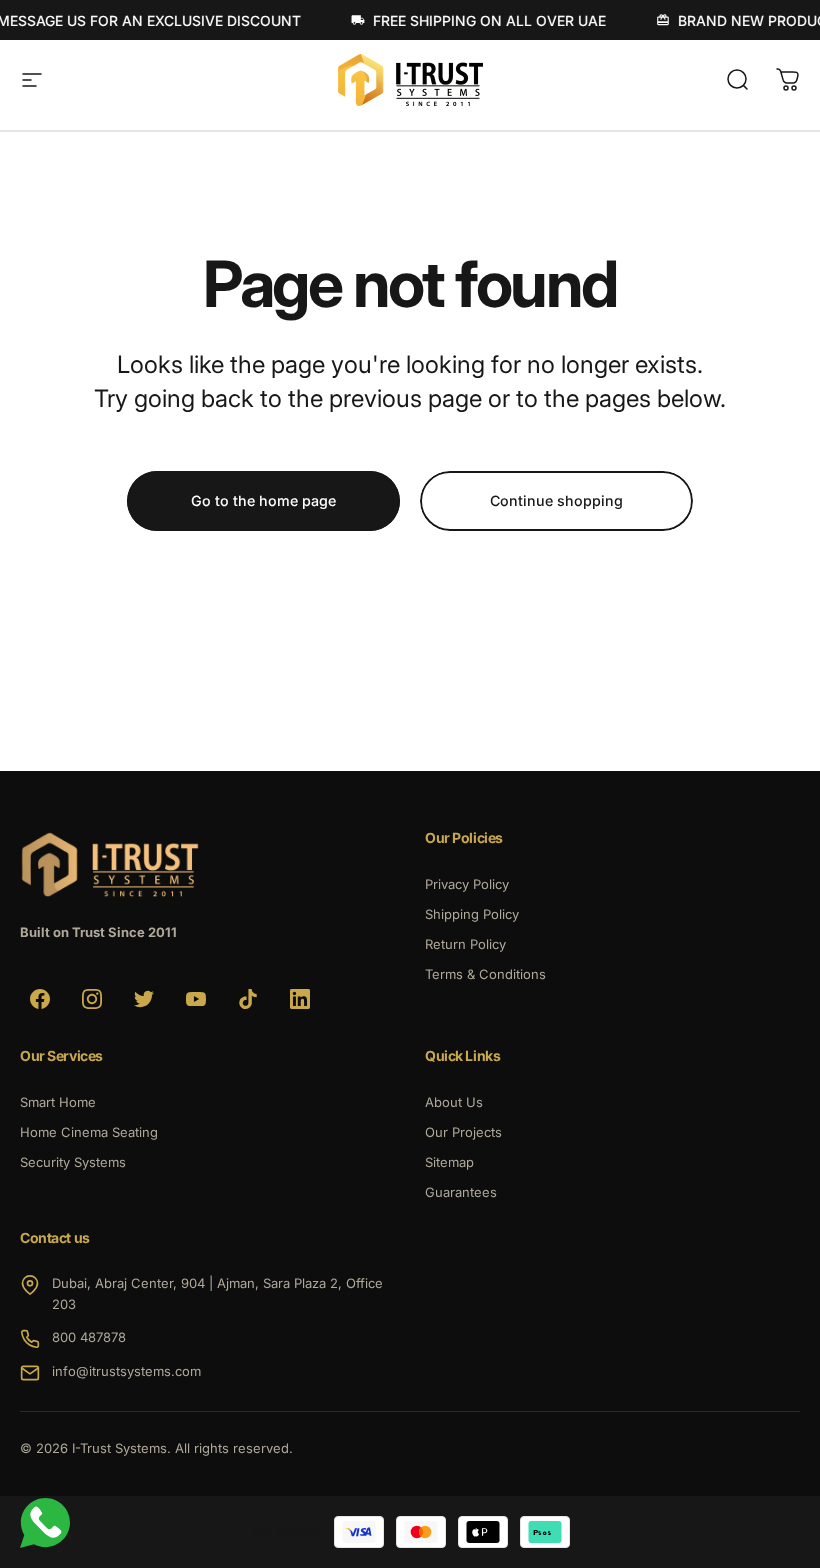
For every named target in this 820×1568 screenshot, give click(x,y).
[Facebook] (40, 999)
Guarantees (461, 1192)
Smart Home (58, 1102)
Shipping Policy (472, 914)
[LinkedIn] (300, 999)
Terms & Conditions (485, 974)
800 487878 (89, 1337)
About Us (454, 1102)
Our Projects (463, 1132)
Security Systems (73, 1162)
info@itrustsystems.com (126, 1371)
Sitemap (449, 1162)
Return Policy (465, 944)
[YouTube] (196, 999)
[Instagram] (92, 999)
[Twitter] (144, 999)
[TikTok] (248, 999)
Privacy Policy (467, 884)
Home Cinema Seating (89, 1132)
